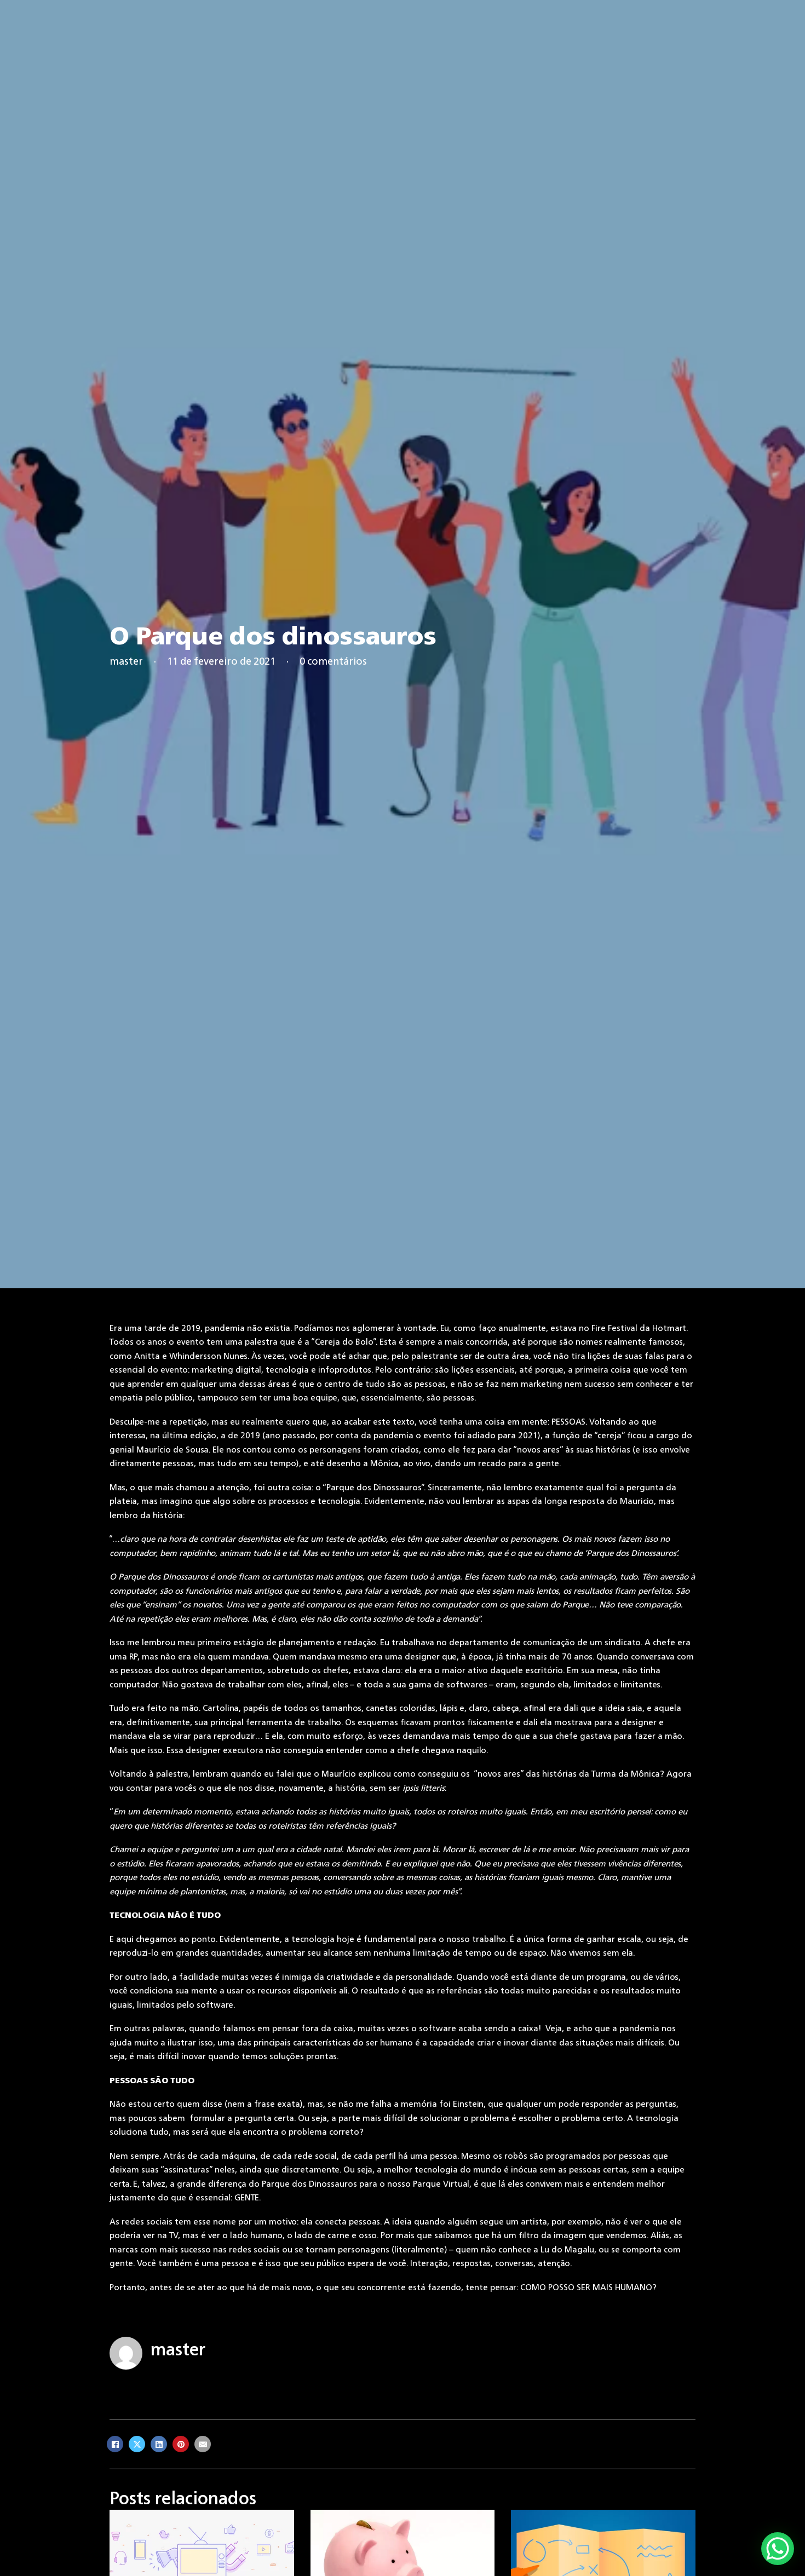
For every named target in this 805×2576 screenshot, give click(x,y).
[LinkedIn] (159, 2444)
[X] (137, 2444)
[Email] (203, 2444)
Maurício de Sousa (173, 1450)
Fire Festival (614, 1328)
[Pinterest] (181, 2444)
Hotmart (669, 1328)
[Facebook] (115, 2444)
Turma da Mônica (626, 1774)
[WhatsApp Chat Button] (778, 2549)
